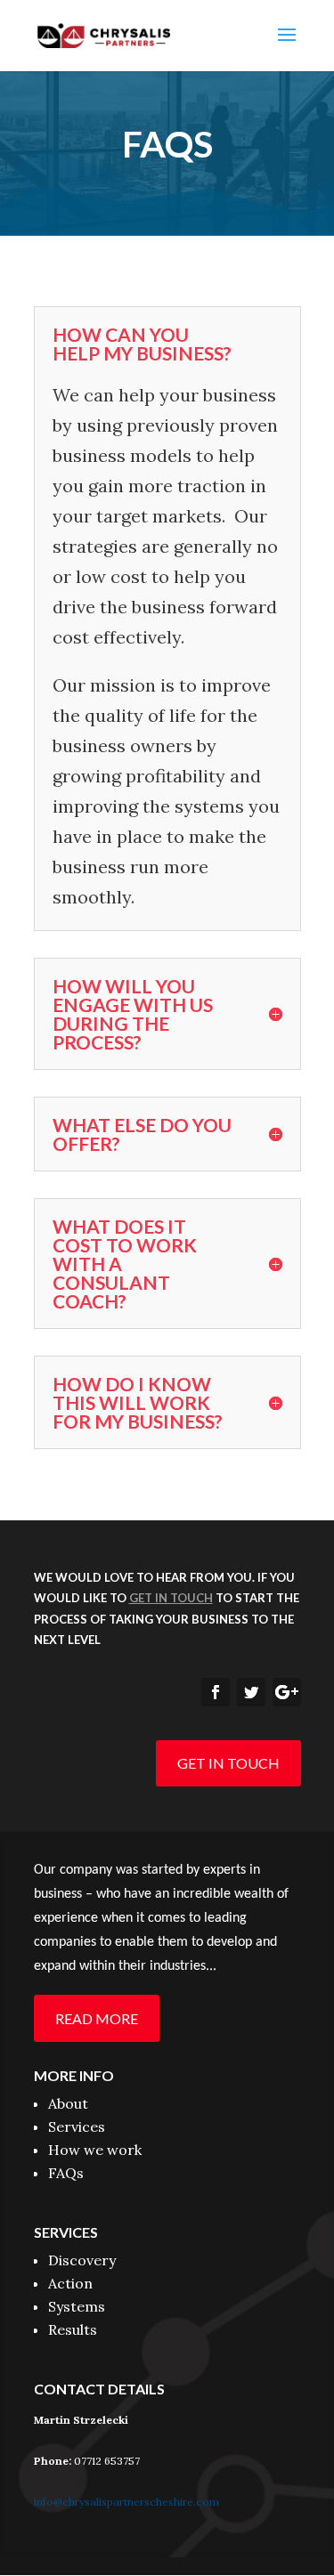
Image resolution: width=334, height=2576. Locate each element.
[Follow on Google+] (287, 1692)
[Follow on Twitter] (251, 1692)
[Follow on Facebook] (216, 1692)
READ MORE (97, 2018)
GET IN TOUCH (228, 1763)
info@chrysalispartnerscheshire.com (126, 2502)
